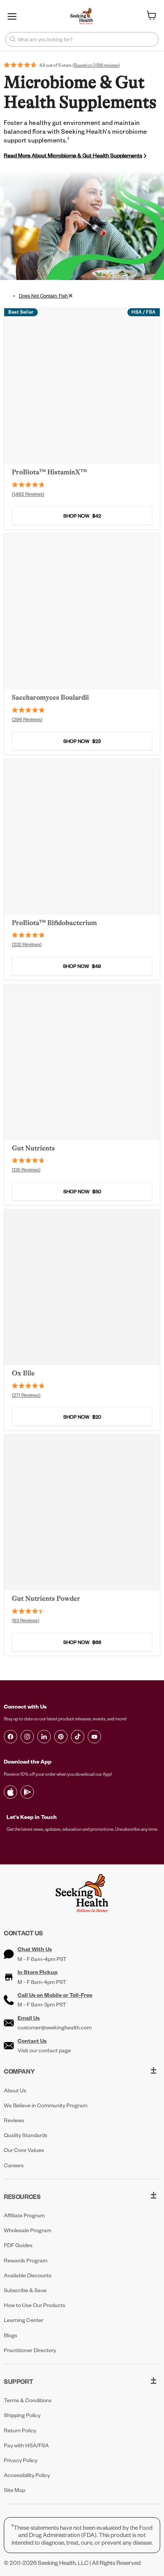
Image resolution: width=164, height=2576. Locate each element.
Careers (14, 2165)
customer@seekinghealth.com (55, 2027)
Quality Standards (26, 2135)
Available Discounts (28, 2275)
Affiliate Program (24, 2215)
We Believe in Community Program (46, 2105)
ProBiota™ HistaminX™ (49, 472)
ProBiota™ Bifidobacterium (54, 923)
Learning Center (24, 2320)
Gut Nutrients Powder (46, 1599)
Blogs (10, 2335)
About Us (15, 2090)
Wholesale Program (27, 2230)
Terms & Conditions (28, 2400)
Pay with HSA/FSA (26, 2445)
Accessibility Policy (27, 2475)
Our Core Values (24, 2150)
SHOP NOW (82, 516)
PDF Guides (18, 2245)
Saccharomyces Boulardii (50, 697)
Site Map (14, 2490)
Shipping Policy (22, 2415)
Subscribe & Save (25, 2290)
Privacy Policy (21, 2460)
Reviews (14, 2120)
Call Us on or (55, 1995)
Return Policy (20, 2430)
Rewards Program (26, 2260)
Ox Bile (23, 1373)
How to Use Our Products (35, 2305)
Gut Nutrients (33, 1148)
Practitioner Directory (30, 2350)
